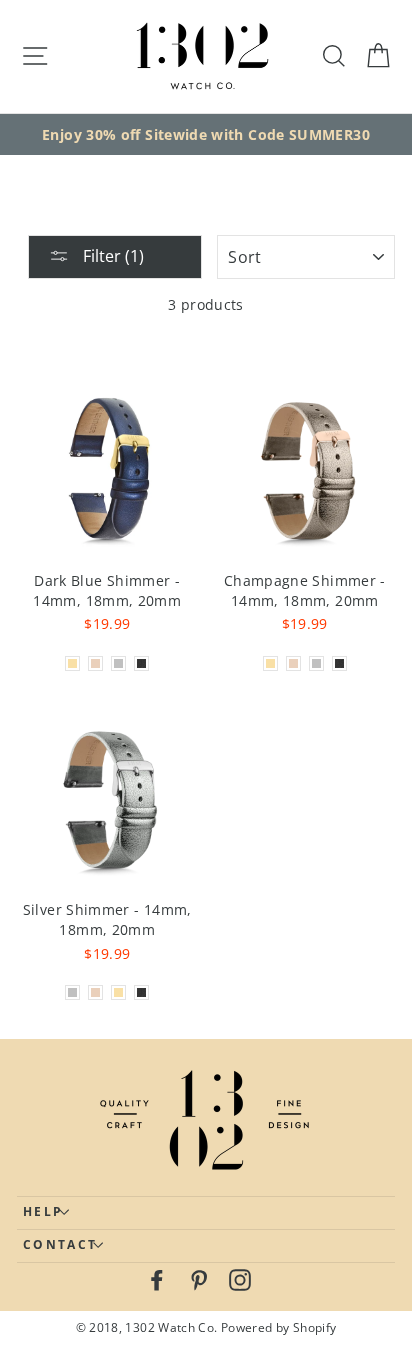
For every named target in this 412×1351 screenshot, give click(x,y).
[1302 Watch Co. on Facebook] (157, 1279)
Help (43, 1211)
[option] (206, 135)
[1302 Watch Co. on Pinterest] (199, 1279)
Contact (60, 1244)
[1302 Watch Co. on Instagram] (240, 1279)
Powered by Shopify (279, 1327)
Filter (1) (111, 256)
